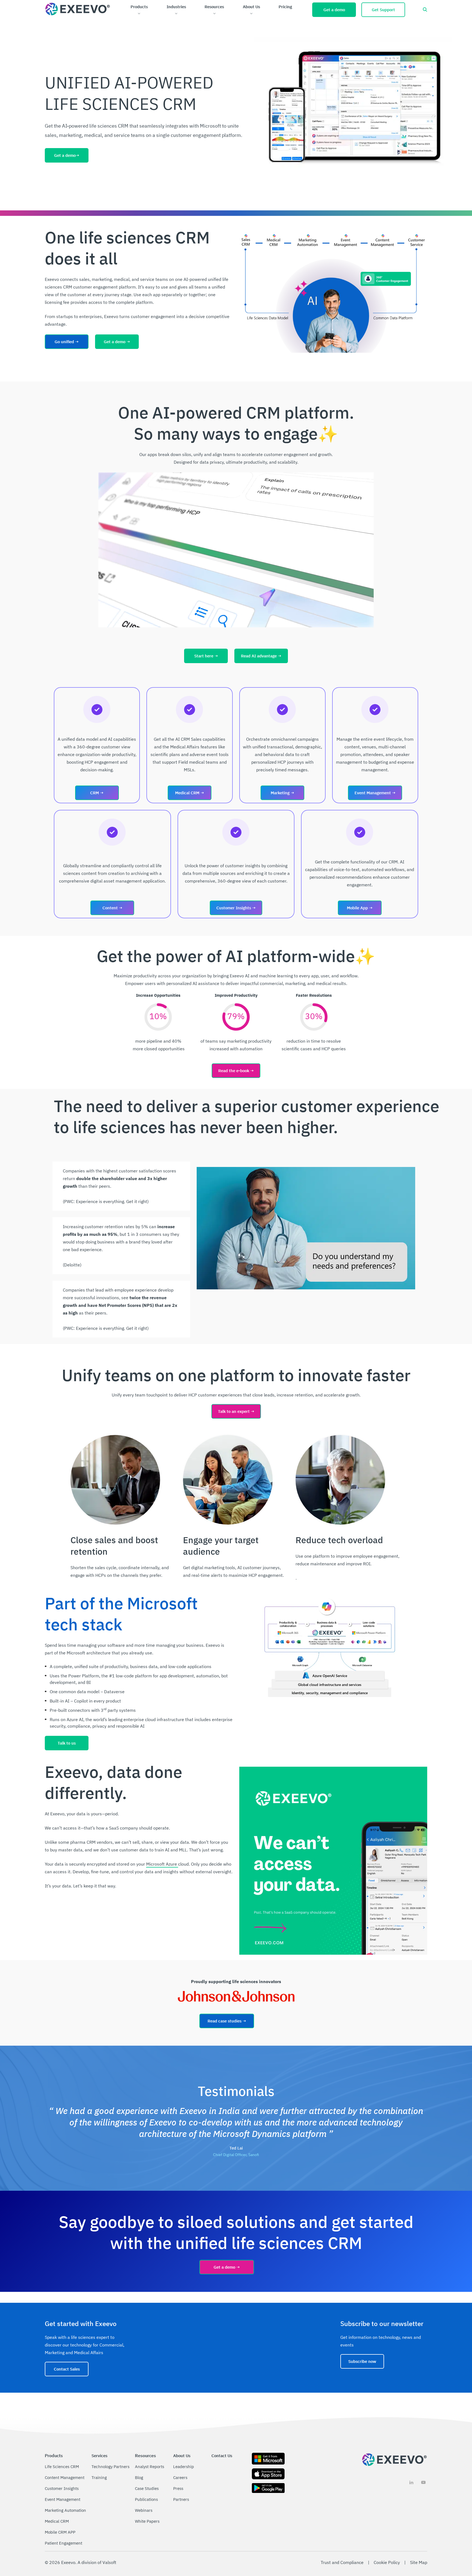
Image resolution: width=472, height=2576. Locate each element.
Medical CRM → (190, 793)
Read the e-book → (236, 1071)
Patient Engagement (64, 2543)
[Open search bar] (425, 10)
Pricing (285, 7)
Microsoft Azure (162, 1864)
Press (178, 2488)
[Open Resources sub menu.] (214, 14)
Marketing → (282, 793)
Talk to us (67, 1743)
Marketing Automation (65, 2510)
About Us (251, 7)
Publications (146, 2499)
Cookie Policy (387, 2562)
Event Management (63, 2499)
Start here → (206, 656)
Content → (112, 908)
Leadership (184, 2467)
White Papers (147, 2521)
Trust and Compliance (342, 2562)
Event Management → (375, 793)
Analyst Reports (150, 2467)
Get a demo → (117, 342)
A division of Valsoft (97, 2562)
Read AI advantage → (261, 656)
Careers (180, 2478)
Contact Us (222, 2456)
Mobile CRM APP (60, 2532)
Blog (139, 2478)
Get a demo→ (67, 155)
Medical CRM (57, 2521)
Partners (181, 2499)
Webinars (144, 2510)
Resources (214, 7)
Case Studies (147, 2488)
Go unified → (67, 342)
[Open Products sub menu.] (139, 14)
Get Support (383, 10)
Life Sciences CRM (62, 2467)
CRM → (97, 793)
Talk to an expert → (236, 1411)
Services (99, 2456)
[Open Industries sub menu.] (176, 14)
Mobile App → (360, 908)
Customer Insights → (236, 908)
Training (99, 2478)
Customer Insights (62, 2488)
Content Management (65, 2478)
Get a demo (334, 10)
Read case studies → (227, 2021)
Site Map (419, 2562)
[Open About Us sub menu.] (251, 14)
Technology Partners (110, 2467)
